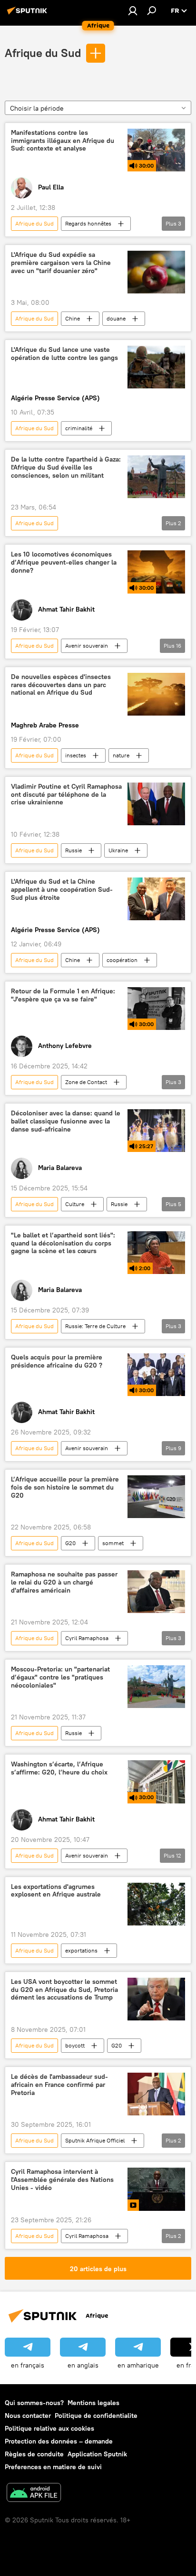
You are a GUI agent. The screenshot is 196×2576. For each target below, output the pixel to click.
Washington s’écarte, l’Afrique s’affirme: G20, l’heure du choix (59, 1768)
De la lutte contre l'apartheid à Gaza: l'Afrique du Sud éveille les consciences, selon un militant (66, 467)
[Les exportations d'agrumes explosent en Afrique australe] (156, 1904)
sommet (113, 1543)
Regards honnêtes (88, 223)
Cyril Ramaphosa (87, 1638)
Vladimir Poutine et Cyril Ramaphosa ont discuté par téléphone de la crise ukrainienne (66, 795)
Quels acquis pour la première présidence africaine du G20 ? (57, 1361)
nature (121, 755)
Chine (73, 318)
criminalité (79, 428)
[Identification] (133, 10)
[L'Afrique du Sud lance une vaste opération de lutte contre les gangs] (156, 367)
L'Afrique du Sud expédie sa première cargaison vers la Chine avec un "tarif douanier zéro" (61, 263)
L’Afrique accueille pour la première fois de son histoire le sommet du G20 (65, 1487)
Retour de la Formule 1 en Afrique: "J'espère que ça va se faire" (63, 995)
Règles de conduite (34, 2454)
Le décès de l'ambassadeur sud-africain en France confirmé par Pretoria (59, 2085)
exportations (81, 1950)
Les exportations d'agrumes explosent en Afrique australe (56, 1891)
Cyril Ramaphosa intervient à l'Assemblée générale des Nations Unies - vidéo (62, 2180)
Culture (75, 1204)
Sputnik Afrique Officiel (95, 2140)
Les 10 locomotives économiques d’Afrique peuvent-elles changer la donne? (64, 562)
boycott (75, 2045)
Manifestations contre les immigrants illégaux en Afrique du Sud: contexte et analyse (63, 141)
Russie (73, 850)
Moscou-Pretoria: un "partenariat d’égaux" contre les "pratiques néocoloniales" (60, 1677)
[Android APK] (34, 2494)
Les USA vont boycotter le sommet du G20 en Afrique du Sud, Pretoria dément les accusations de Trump (64, 1990)
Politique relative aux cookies (49, 2428)
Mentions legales (93, 2403)
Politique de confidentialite (96, 2416)
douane (116, 318)
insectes (76, 755)
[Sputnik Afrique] (29, 14)
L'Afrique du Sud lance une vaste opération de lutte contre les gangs (64, 354)
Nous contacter (28, 2416)
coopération (122, 960)
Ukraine (118, 850)
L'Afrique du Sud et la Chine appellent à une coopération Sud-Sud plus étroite (62, 890)
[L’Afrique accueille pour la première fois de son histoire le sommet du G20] (156, 1497)
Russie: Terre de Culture (95, 1326)
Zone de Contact (86, 1082)
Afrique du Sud (43, 53)
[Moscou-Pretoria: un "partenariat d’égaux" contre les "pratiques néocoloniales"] (156, 1687)
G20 (70, 1543)
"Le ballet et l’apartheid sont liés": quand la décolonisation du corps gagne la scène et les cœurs (63, 1243)
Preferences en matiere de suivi (53, 2467)
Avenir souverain (87, 646)
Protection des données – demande (59, 2441)
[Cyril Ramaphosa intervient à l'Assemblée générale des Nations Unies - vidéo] (156, 2189)
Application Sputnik (97, 2454)
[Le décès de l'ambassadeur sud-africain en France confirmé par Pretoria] (156, 2094)
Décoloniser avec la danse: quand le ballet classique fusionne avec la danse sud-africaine (66, 1121)
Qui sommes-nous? (34, 2403)
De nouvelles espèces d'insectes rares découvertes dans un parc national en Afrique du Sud (61, 685)
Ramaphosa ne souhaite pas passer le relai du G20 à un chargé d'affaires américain (64, 1582)
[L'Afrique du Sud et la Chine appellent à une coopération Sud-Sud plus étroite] (156, 899)
